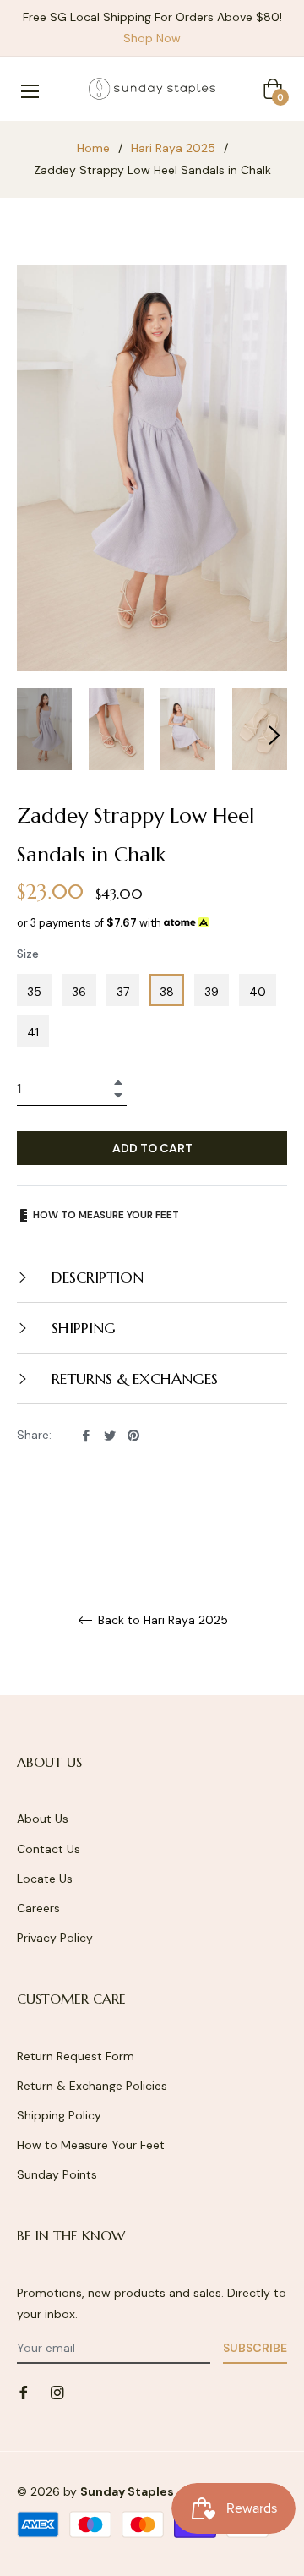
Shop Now (152, 38)
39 (212, 992)
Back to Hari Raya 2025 (161, 1620)
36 (79, 992)
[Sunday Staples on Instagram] (57, 2391)
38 (167, 992)
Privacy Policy (55, 1938)
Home (93, 148)
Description (95, 1277)
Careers (38, 1908)
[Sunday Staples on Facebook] (24, 2391)
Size (28, 954)
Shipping (81, 1328)
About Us (43, 1819)
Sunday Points (57, 2174)
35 (34, 992)
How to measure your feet (105, 1215)
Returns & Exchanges (133, 1378)
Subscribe (255, 2348)
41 (33, 1032)
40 (258, 992)
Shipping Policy (59, 2115)
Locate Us (45, 1879)
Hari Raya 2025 (173, 148)
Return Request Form (76, 2056)
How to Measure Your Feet (91, 2145)
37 (123, 992)
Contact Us (49, 1849)
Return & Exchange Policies (92, 2086)
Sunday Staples (127, 2491)
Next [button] (274, 736)
